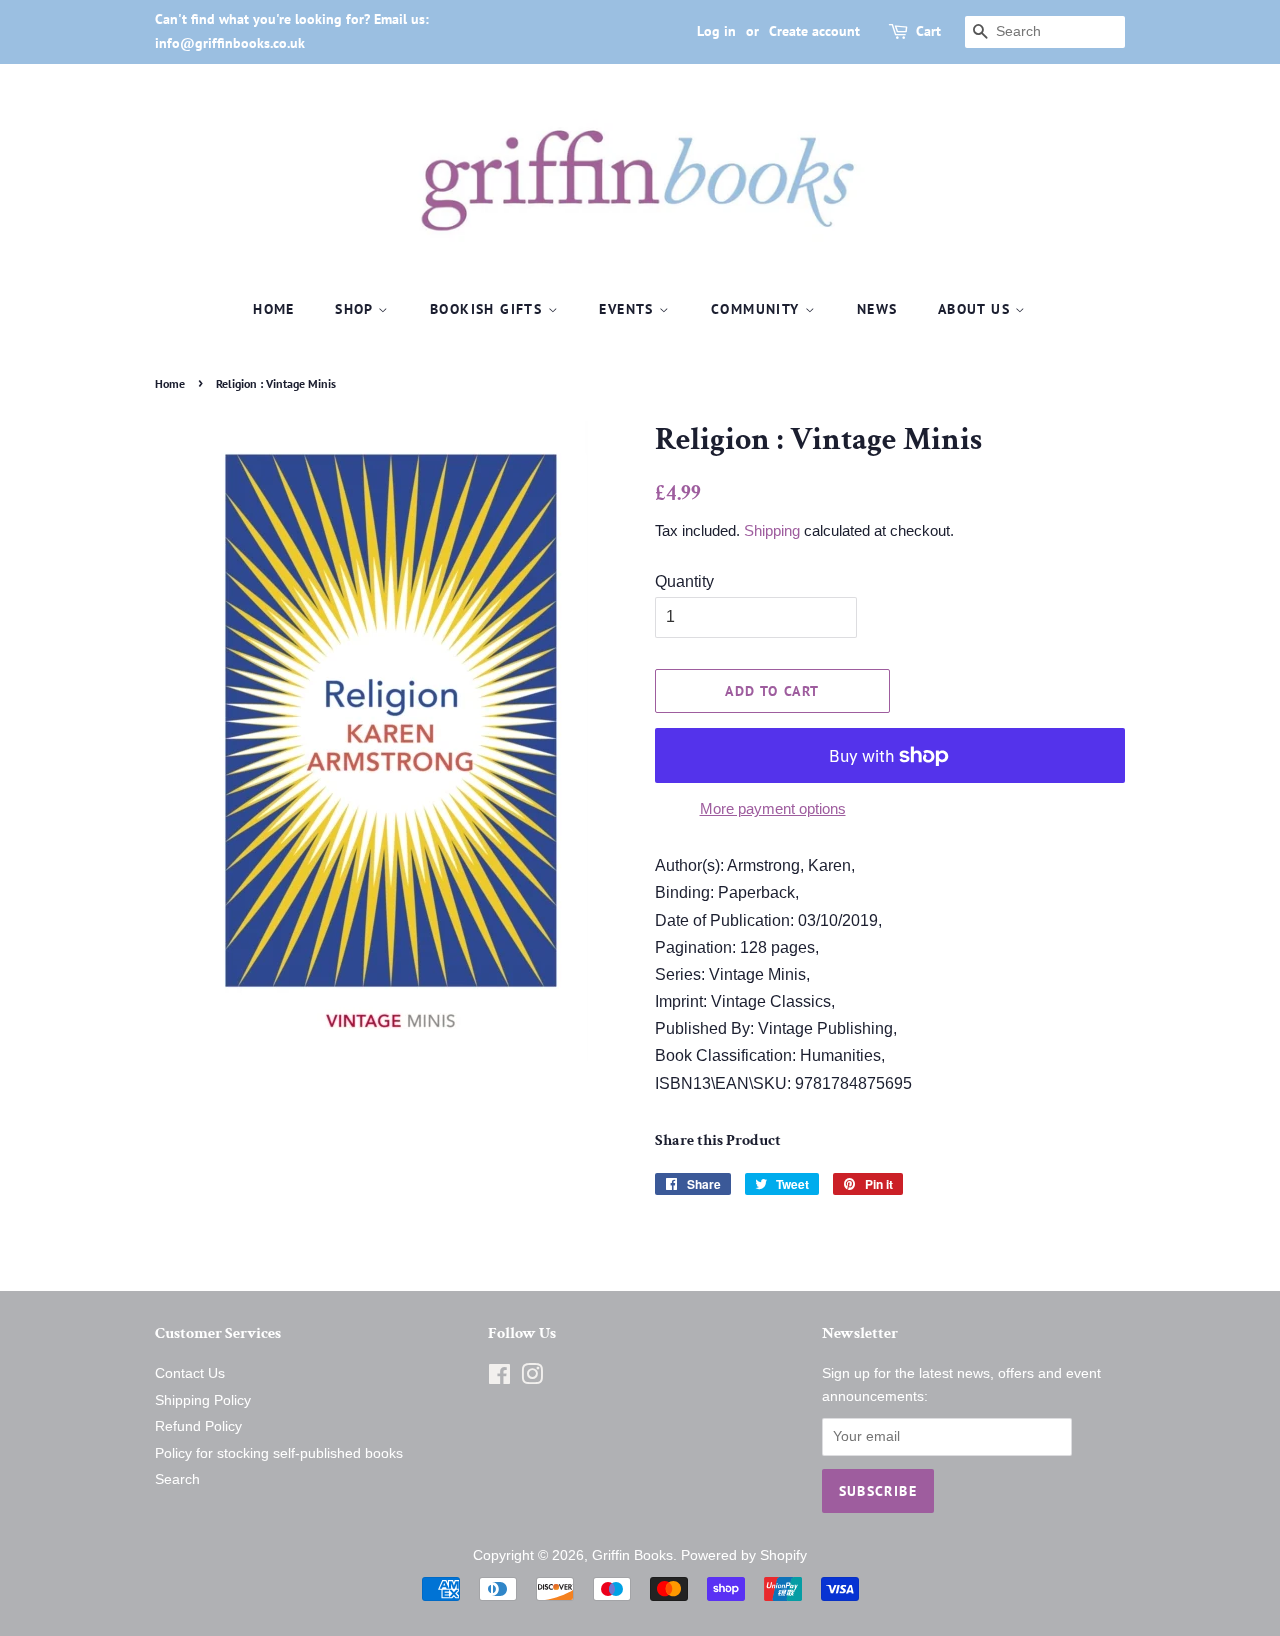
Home (274, 309)
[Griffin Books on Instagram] (532, 1378)
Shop (356, 309)
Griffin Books (632, 1555)
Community (758, 309)
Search (177, 1479)
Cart (928, 31)
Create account (814, 31)
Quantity (684, 581)
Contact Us (190, 1373)
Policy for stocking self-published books (279, 1453)
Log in (716, 31)
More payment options (773, 808)
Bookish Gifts (489, 309)
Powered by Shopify (744, 1555)
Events (629, 309)
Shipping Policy (203, 1400)
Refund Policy (198, 1426)
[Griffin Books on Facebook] (499, 1378)
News (877, 309)
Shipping (772, 530)
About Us (977, 309)
